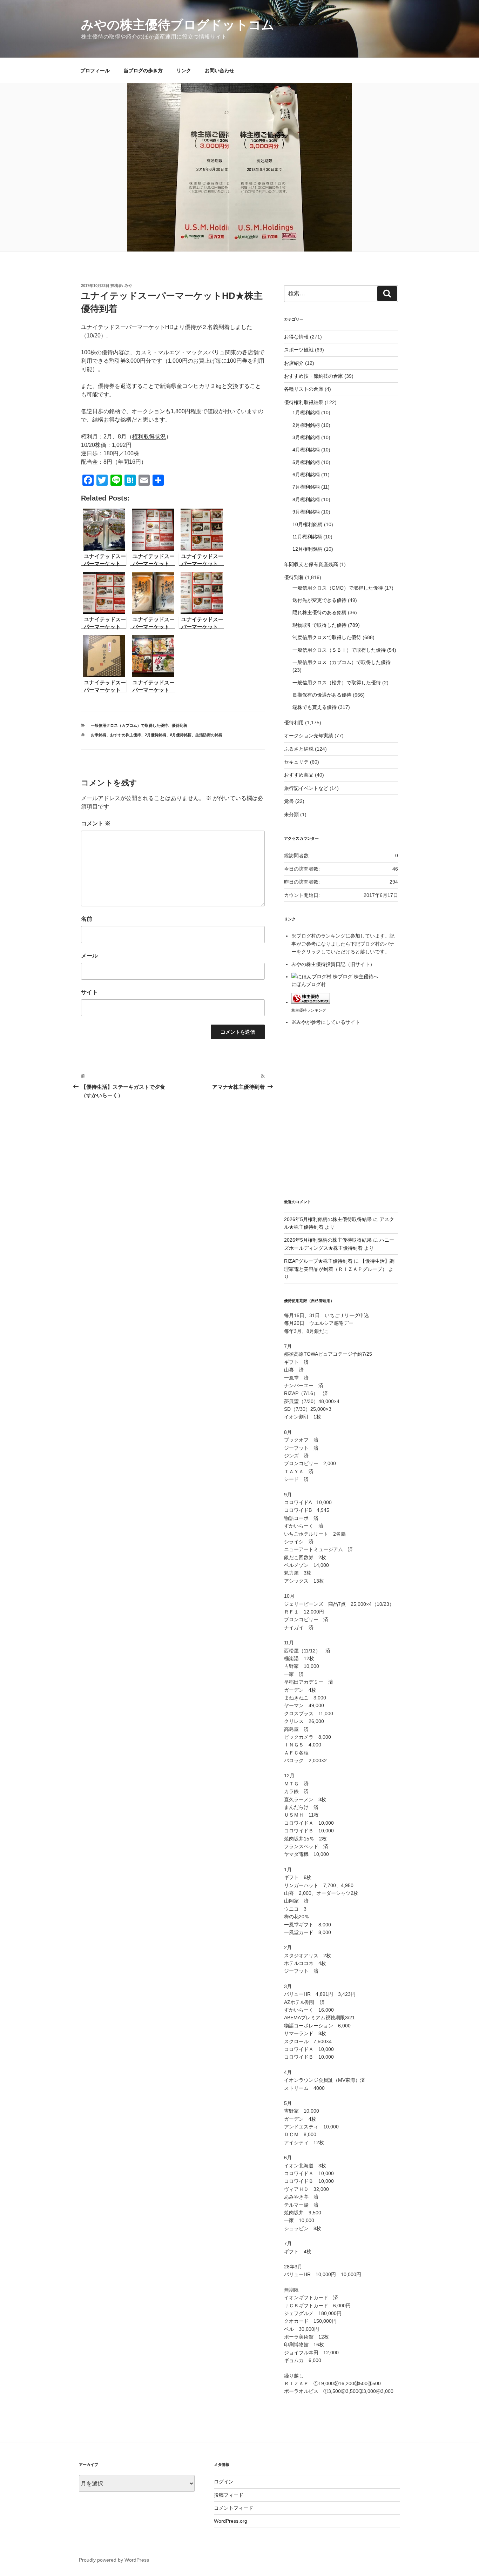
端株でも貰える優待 (315, 707)
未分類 (291, 814)
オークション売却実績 (309, 736)
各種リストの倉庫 (304, 389)
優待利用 (294, 723)
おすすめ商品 (299, 775)
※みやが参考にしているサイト (326, 1022)
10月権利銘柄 (308, 524)
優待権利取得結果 (304, 402)
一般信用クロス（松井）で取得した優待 (337, 683)
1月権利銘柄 (306, 412)
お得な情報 (296, 337)
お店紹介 (294, 363)
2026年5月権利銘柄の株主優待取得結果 (328, 1219)
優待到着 (180, 725)
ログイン (224, 2482)
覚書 (289, 801)
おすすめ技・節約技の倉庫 (313, 376)
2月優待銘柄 (156, 735)
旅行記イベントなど (306, 788)
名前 (87, 919)
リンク (184, 71)
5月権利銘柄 (306, 462)
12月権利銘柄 (308, 549)
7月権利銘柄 (306, 487)
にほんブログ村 (309, 984)
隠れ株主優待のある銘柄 (319, 612)
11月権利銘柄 (307, 537)
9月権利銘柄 (306, 512)
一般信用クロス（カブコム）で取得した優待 (129, 725)
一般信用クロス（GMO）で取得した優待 (338, 588)
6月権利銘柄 (306, 475)
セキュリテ (296, 762)
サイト (89, 992)
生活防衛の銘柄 (209, 735)
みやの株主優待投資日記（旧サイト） (333, 964)
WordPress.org (231, 2521)
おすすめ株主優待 (126, 735)
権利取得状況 (149, 437)
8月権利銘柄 (306, 499)
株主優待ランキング (309, 1010)
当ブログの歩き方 (143, 71)
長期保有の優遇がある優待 (322, 695)
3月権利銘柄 (306, 437)
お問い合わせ (220, 71)
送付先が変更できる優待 (319, 600)
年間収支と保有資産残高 (311, 564)
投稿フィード (229, 2495)
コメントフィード (234, 2508)
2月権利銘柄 (306, 425)
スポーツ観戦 (299, 350)
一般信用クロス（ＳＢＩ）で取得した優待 (339, 650)
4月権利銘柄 (306, 450)
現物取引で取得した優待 (319, 625)
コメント (96, 823)
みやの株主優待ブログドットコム (178, 25)
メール (89, 956)
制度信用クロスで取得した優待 (327, 637)
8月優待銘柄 (181, 735)
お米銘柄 (99, 735)
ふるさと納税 (299, 749)
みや (128, 286)
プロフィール (95, 71)
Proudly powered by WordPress (114, 2560)
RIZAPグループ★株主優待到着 (318, 1261)
